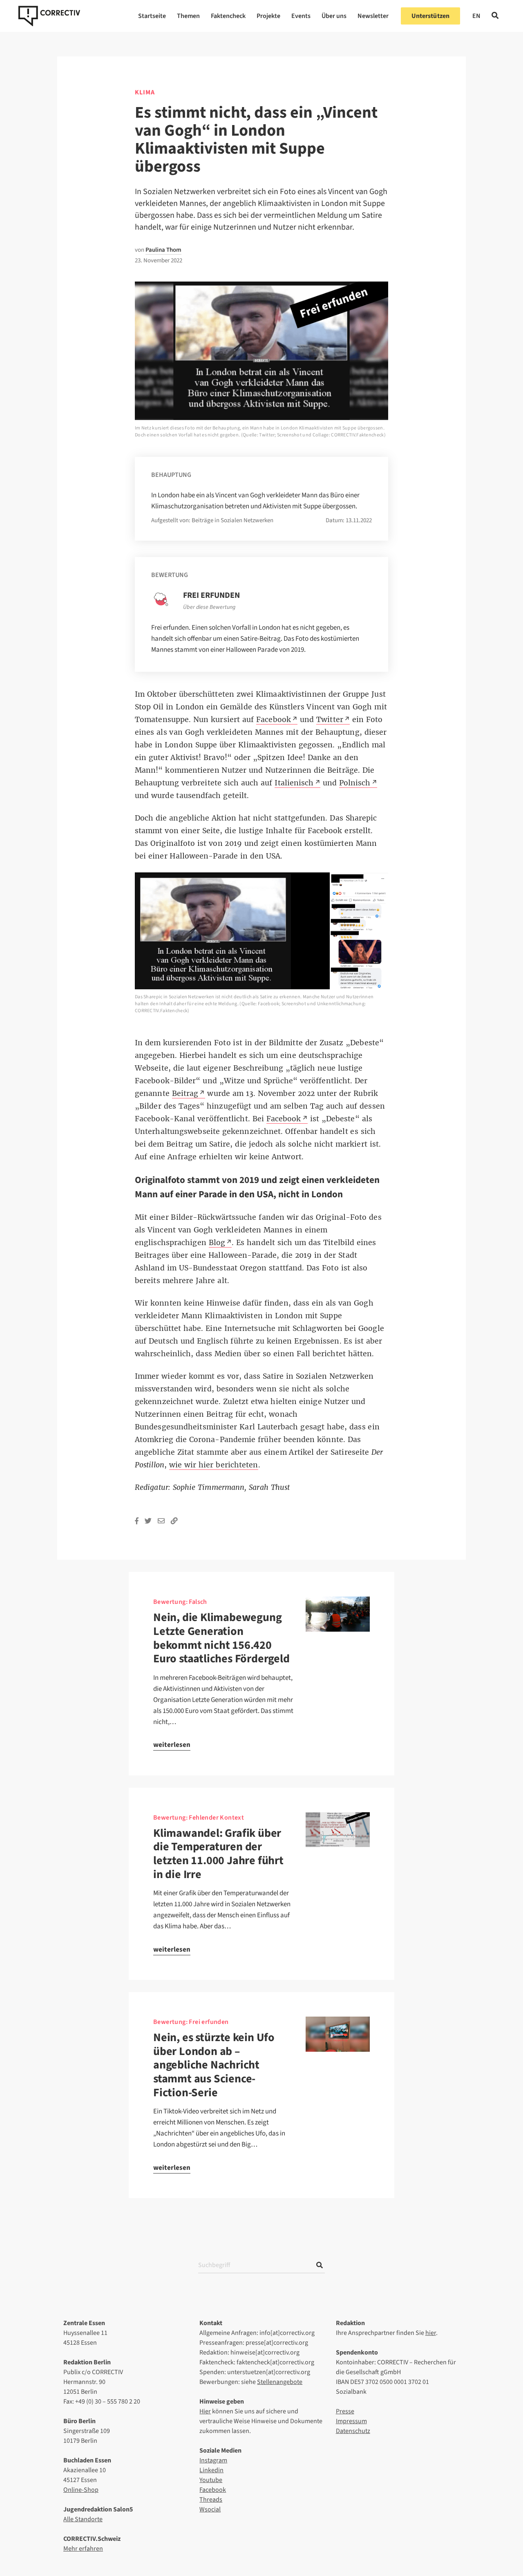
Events (301, 16)
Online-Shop (81, 2490)
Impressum (351, 2421)
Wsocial (210, 2509)
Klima (145, 92)
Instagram (213, 2460)
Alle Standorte (83, 2519)
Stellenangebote (280, 2382)
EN (476, 16)
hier (431, 2333)
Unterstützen (430, 16)
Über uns (334, 16)
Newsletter (373, 16)
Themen (188, 16)
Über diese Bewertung (209, 607)
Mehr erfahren (83, 2549)
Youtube (211, 2480)
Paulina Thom (163, 250)
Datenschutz (353, 2431)
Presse (345, 2411)
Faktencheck (228, 16)
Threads (211, 2500)
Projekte (268, 16)
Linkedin (211, 2470)
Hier (205, 2411)
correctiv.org (49, 16)
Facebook (213, 2490)
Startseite (152, 16)
